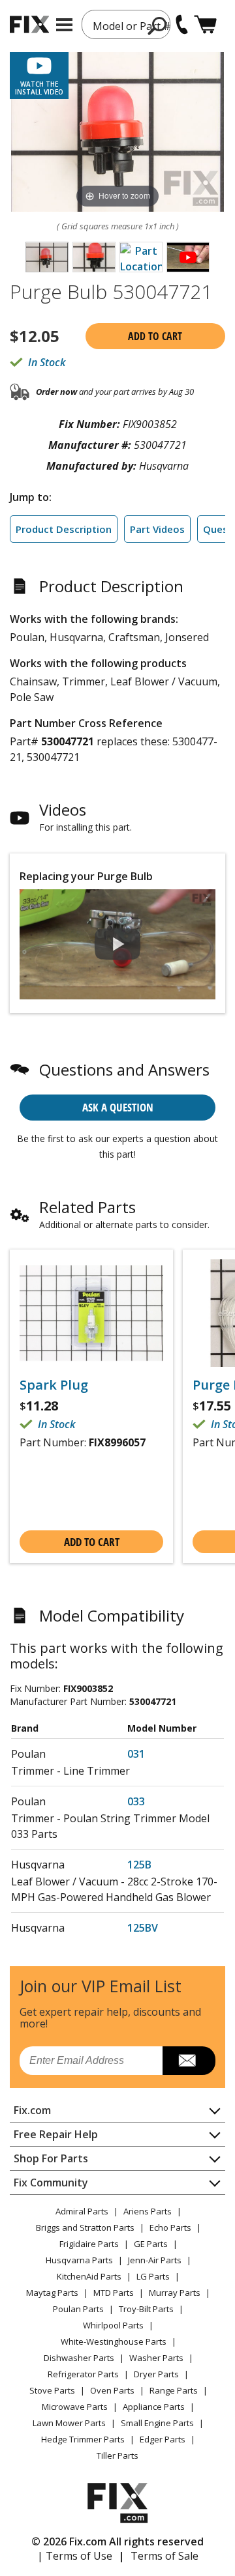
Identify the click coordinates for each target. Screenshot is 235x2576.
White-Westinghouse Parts (114, 2341)
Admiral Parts (82, 2211)
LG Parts (153, 2276)
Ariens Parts (148, 2211)
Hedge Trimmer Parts (83, 2439)
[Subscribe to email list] (189, 2061)
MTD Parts (114, 2293)
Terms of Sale (164, 2556)
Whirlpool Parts (113, 2325)
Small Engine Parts (157, 2423)
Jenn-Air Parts (155, 2260)
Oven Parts (112, 2390)
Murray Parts (175, 2293)
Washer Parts (156, 2358)
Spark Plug (54, 1385)
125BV (143, 1928)
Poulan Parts (78, 2309)
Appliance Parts (154, 2407)
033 (136, 1801)
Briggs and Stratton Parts (85, 2227)
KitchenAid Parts (89, 2276)
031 (136, 1754)
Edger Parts (163, 2439)
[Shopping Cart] (205, 24)
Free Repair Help (56, 2134)
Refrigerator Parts (83, 2374)
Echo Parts (170, 2227)
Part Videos (157, 529)
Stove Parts (52, 2390)
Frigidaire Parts (89, 2244)
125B (139, 1865)
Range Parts (174, 2390)
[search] (158, 25)
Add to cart (155, 336)
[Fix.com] (29, 24)
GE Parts (151, 2244)
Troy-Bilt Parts (146, 2309)
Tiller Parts (117, 2455)
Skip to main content (118, 8)
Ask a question (118, 1107)
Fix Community (51, 2182)
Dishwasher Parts (79, 2358)
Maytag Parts (52, 2293)
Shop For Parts (51, 2158)
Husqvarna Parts (79, 2260)
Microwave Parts (75, 2407)
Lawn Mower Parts (69, 2423)
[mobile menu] (64, 25)
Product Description (64, 529)
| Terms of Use (75, 2556)
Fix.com (32, 2110)
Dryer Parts (156, 2374)
